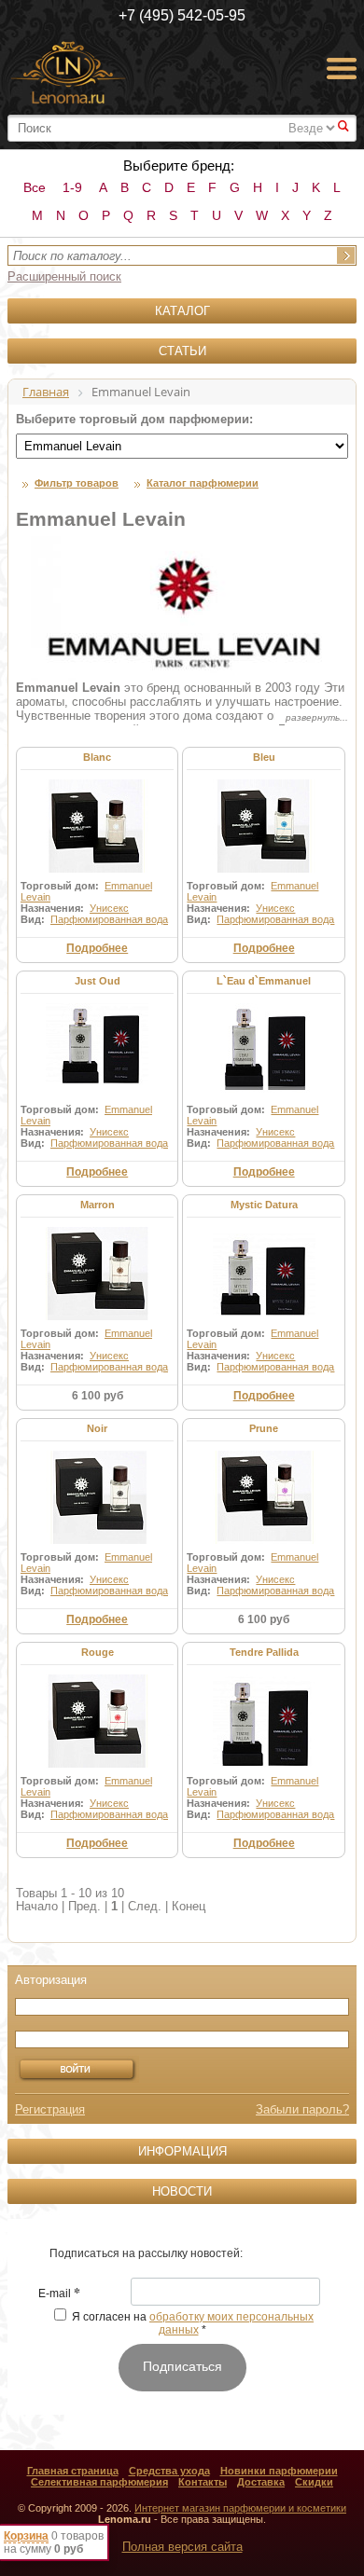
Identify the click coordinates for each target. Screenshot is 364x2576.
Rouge (98, 1652)
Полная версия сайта (182, 2547)
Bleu (264, 757)
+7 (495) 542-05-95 (182, 15)
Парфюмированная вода (109, 919)
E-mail (59, 2294)
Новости (182, 2191)
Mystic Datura (264, 1205)
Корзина (26, 2536)
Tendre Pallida (264, 1652)
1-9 (72, 187)
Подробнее (97, 948)
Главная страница (73, 2471)
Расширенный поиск (64, 276)
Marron (98, 1205)
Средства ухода (169, 2471)
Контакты (203, 2482)
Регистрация (50, 2109)
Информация (182, 2151)
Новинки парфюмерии (279, 2471)
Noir (97, 1428)
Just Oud (98, 981)
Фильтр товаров (77, 483)
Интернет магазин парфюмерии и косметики (240, 2508)
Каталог (182, 311)
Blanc (97, 757)
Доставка (261, 2482)
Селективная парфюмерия (99, 2482)
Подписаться (182, 2366)
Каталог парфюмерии (203, 483)
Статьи (182, 351)
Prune (264, 1428)
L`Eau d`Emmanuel (264, 981)
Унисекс (109, 908)
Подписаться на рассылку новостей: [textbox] (146, 2253)
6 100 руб (98, 1396)
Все (35, 187)
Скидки (314, 2482)
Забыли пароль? (302, 2109)
